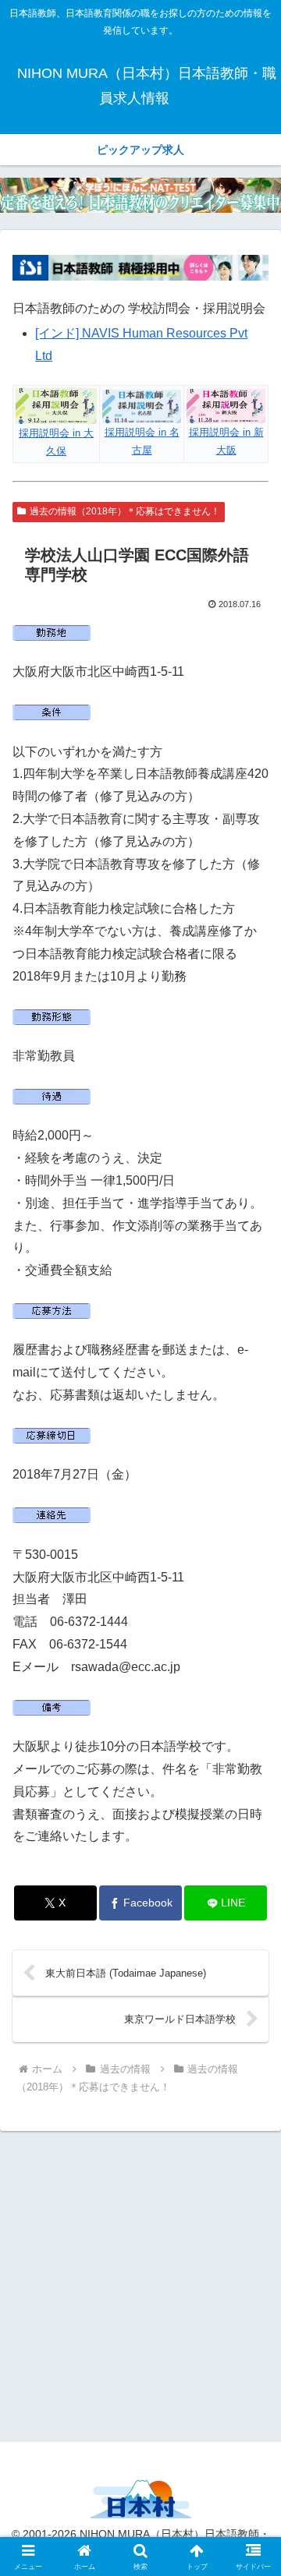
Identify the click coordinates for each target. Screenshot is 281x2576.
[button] (251, 2111)
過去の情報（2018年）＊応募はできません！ (125, 511)
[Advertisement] (140, 2284)
